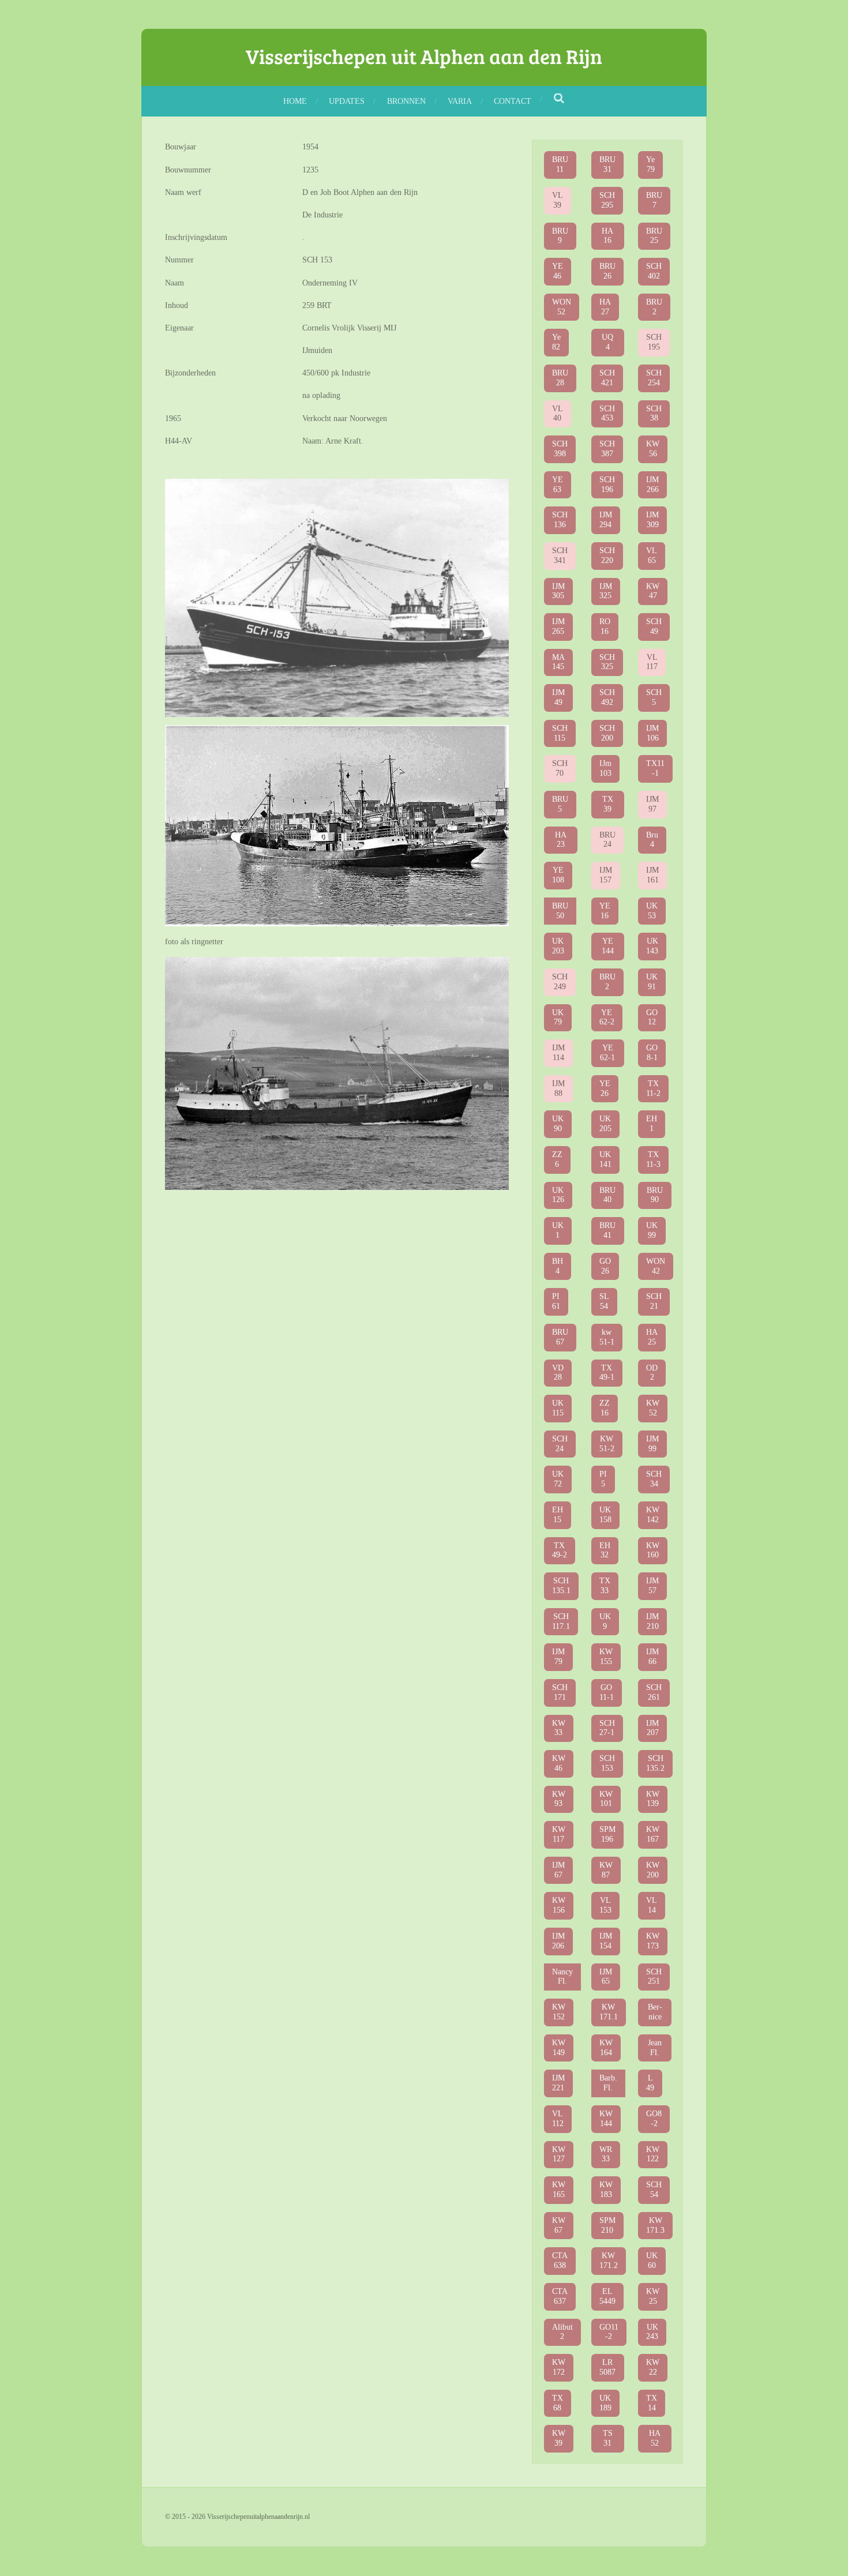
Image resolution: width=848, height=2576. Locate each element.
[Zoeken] (560, 99)
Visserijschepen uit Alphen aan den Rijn (424, 56)
